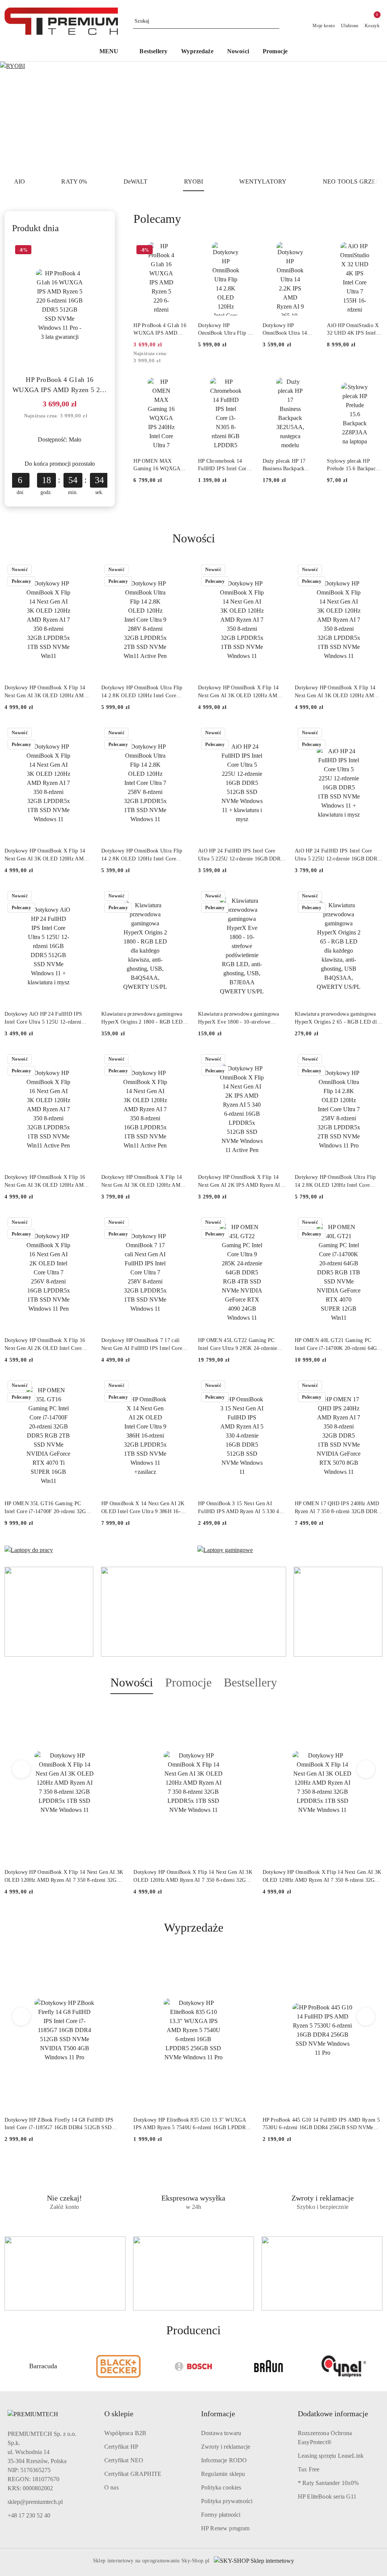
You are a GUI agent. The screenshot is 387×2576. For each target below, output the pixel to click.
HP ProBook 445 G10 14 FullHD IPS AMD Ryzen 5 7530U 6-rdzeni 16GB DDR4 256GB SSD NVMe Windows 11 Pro (321, 2124)
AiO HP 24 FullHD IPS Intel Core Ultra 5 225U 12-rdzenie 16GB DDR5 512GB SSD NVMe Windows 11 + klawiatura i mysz (241, 855)
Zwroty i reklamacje (226, 2447)
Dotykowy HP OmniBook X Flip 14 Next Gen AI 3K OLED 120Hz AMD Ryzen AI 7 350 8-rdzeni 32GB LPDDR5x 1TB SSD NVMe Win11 (46, 692)
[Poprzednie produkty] (21, 1769)
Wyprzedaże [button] (194, 1927)
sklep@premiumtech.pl (35, 2502)
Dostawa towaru (221, 2433)
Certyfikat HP (121, 2447)
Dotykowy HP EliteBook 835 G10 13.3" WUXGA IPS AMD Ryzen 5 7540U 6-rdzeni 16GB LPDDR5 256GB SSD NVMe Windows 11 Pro (191, 2124)
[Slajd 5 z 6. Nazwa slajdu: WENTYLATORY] (193, 117)
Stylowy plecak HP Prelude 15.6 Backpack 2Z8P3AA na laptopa (353, 465)
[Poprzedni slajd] (17, 117)
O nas (111, 2487)
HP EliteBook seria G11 (327, 2496)
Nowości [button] (132, 1682)
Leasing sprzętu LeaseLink (331, 2456)
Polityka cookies (221, 2487)
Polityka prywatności (227, 2501)
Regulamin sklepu (223, 2474)
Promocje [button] (188, 1682)
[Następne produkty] (366, 1769)
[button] (113, 52)
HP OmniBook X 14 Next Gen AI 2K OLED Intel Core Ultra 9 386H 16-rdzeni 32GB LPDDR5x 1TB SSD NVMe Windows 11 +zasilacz (143, 1508)
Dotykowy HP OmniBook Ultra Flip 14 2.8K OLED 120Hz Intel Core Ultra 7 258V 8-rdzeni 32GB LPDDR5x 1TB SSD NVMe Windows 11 (144, 855)
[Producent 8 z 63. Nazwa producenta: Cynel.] (269, 2366)
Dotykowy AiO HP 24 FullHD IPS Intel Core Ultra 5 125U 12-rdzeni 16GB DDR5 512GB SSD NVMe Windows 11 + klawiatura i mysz (43, 1018)
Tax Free (309, 2469)
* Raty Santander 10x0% (328, 2483)
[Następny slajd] (370, 117)
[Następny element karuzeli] (379, 2366)
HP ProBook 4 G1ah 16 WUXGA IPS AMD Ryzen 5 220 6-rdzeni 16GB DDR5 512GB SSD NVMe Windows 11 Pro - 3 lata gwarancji (60, 385)
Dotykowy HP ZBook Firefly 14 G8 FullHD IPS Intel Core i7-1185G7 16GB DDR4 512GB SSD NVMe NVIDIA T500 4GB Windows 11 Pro (59, 2124)
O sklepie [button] (119, 2414)
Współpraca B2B (125, 2433)
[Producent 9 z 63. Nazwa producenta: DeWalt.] (344, 2366)
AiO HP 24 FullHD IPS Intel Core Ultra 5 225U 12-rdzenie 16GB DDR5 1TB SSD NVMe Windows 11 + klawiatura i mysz (337, 855)
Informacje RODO (224, 2460)
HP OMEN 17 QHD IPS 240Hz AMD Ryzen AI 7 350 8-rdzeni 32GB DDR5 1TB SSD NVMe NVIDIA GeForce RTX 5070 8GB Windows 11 (337, 1508)
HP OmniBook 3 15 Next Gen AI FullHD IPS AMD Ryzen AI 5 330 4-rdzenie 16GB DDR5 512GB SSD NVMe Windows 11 (240, 1508)
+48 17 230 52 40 (29, 2515)
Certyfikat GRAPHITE (133, 2474)
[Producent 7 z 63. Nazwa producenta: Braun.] (194, 2366)
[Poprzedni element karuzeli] (8, 2366)
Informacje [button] (218, 2414)
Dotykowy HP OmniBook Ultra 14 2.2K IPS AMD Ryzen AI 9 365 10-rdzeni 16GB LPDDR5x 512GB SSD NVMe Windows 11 (290, 330)
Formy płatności (221, 2515)
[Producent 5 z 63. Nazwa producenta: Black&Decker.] (43, 2366)
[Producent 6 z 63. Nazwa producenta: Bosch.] (118, 2366)
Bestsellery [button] (250, 1682)
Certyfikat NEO (124, 2460)
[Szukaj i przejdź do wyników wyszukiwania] (275, 21)
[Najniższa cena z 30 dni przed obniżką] (93, 416)
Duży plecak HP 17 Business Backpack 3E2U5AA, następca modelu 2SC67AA (285, 465)
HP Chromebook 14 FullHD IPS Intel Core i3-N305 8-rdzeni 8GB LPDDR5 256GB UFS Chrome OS (224, 465)
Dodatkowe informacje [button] (333, 2414)
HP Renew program (225, 2528)
